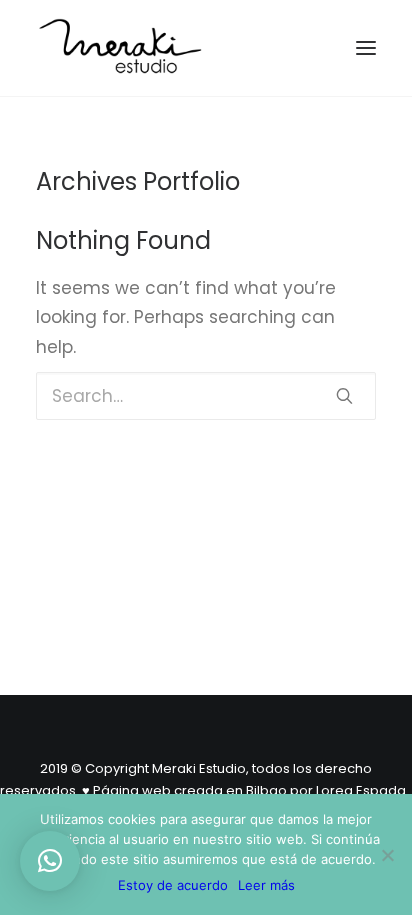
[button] (50, 861)
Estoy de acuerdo (173, 885)
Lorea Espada (361, 790)
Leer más (266, 885)
